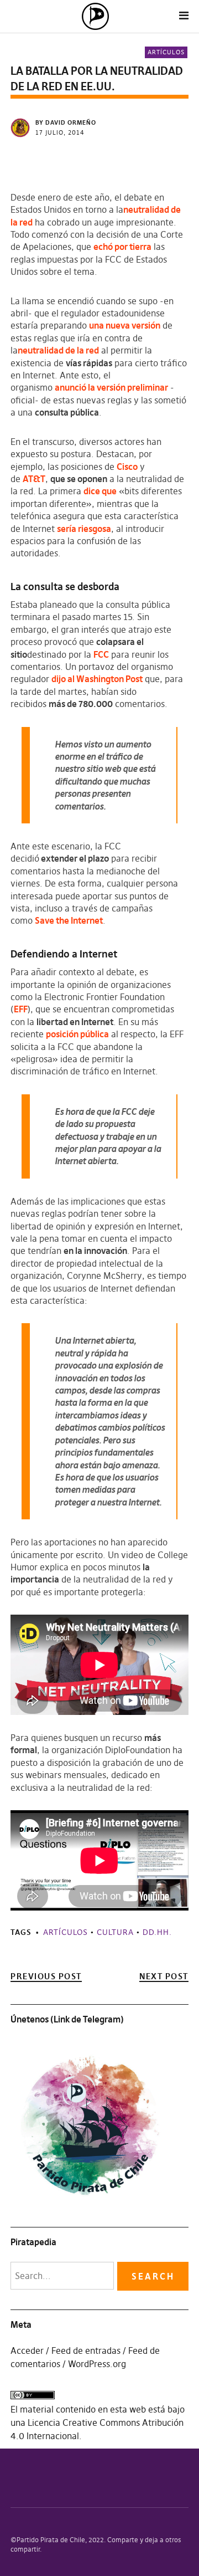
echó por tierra (122, 247)
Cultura (115, 1932)
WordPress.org (97, 2364)
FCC (101, 654)
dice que (100, 491)
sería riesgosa (84, 529)
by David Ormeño (66, 122)
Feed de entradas (86, 2350)
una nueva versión (125, 325)
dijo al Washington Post (97, 679)
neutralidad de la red (58, 350)
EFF (21, 1009)
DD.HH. (157, 1932)
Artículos (166, 52)
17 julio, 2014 (60, 132)
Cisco (127, 467)
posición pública (77, 1034)
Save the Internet (69, 920)
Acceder (27, 2350)
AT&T (34, 479)
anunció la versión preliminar (111, 387)
